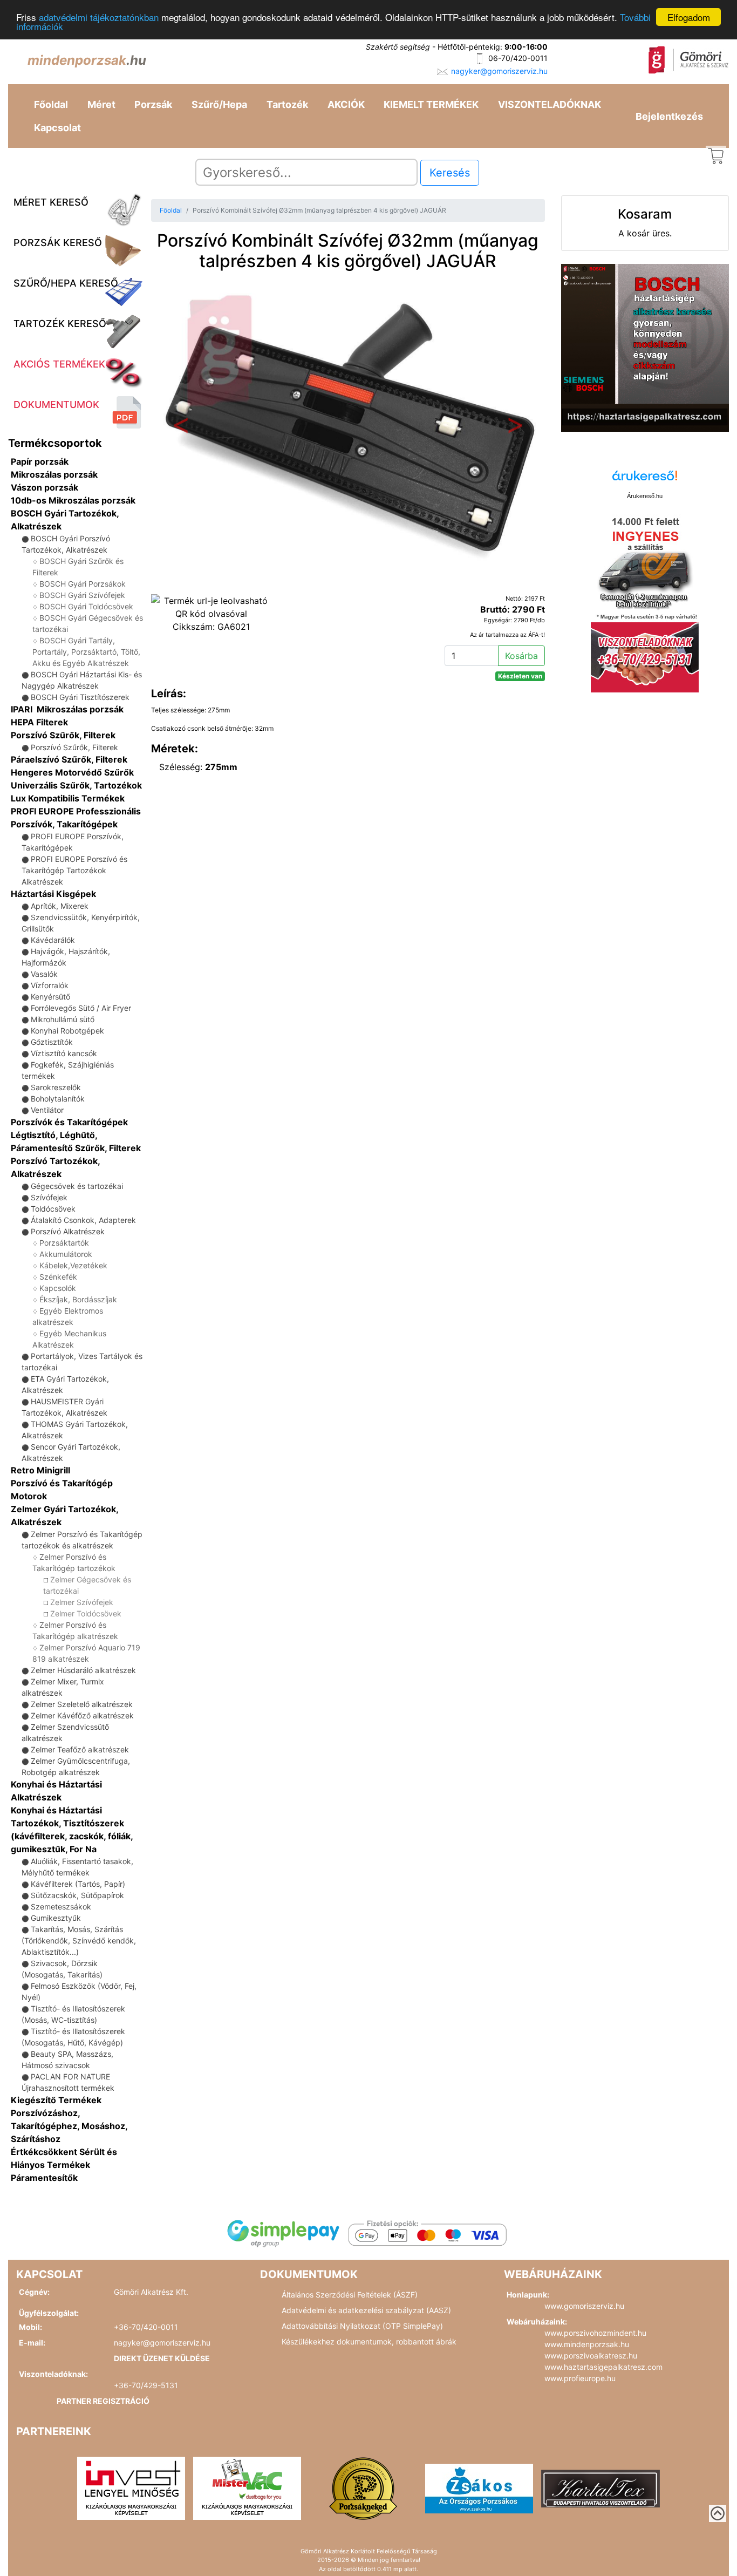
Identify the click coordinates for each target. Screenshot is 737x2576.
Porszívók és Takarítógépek (69, 1122)
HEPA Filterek (39, 722)
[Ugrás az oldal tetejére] (718, 2513)
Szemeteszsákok (61, 1906)
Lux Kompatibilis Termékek (68, 798)
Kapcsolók (58, 1288)
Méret (101, 104)
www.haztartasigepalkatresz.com (603, 2367)
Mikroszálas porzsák (54, 474)
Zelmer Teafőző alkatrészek (80, 1749)
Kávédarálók (53, 940)
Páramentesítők (44, 2178)
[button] (180, 428)
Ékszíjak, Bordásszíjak (78, 1299)
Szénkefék (58, 1277)
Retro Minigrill (40, 1470)
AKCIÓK (346, 104)
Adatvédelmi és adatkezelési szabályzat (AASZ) (366, 2310)
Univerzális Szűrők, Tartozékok (76, 785)
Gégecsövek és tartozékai (77, 1186)
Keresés (450, 173)
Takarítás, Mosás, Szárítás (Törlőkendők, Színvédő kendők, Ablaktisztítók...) (79, 1941)
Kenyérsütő (50, 997)
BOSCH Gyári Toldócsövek (86, 606)
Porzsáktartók (64, 1243)
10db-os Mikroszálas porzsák (73, 500)
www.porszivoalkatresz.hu (591, 2356)
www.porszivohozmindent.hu (595, 2333)
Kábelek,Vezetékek (73, 1265)
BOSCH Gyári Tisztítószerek (80, 697)
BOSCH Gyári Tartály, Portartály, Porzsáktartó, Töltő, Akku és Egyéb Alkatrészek (86, 652)
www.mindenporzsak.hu (587, 2344)
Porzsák (153, 104)
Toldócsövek (53, 1209)
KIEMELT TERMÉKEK (431, 104)
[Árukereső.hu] (645, 480)
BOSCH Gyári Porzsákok (83, 584)
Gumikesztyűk (56, 1918)
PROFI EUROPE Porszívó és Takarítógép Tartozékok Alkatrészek (74, 870)
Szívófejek (49, 1197)
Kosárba (521, 656)
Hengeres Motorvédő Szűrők (72, 772)
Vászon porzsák (45, 487)
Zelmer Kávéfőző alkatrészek (82, 1715)
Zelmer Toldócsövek (86, 1613)
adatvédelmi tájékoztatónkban (99, 18)
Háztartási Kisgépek (53, 894)
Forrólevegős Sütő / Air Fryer (81, 1008)
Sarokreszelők (56, 1087)
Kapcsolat (57, 128)
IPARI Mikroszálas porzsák (67, 709)
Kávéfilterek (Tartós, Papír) (78, 1884)
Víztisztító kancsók (64, 1053)
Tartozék (287, 104)
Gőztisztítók (52, 1042)
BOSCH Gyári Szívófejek (82, 595)
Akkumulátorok (66, 1254)
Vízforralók (50, 985)
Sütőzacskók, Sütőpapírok (77, 1895)
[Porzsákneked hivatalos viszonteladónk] (363, 2487)
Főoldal (51, 104)
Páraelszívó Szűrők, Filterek (69, 759)
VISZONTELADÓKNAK (550, 104)
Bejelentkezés (669, 116)
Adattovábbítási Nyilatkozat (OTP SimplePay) (362, 2326)
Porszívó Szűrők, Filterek (63, 735)
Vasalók (44, 974)
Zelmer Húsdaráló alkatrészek (83, 1670)
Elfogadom (689, 17)
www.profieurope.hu (580, 2378)
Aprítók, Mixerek (60, 906)
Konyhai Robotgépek (67, 1031)
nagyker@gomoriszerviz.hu (499, 71)
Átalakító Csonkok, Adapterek (83, 1220)
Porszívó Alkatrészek (68, 1231)
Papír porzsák (40, 461)
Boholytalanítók (58, 1099)
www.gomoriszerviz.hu (584, 2306)
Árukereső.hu (645, 496)
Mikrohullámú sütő (63, 1019)
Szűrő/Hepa (219, 104)
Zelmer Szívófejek (82, 1602)
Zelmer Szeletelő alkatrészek (82, 1704)
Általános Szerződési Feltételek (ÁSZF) (350, 2295)
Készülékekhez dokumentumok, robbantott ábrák (369, 2341)
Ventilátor (47, 1110)
